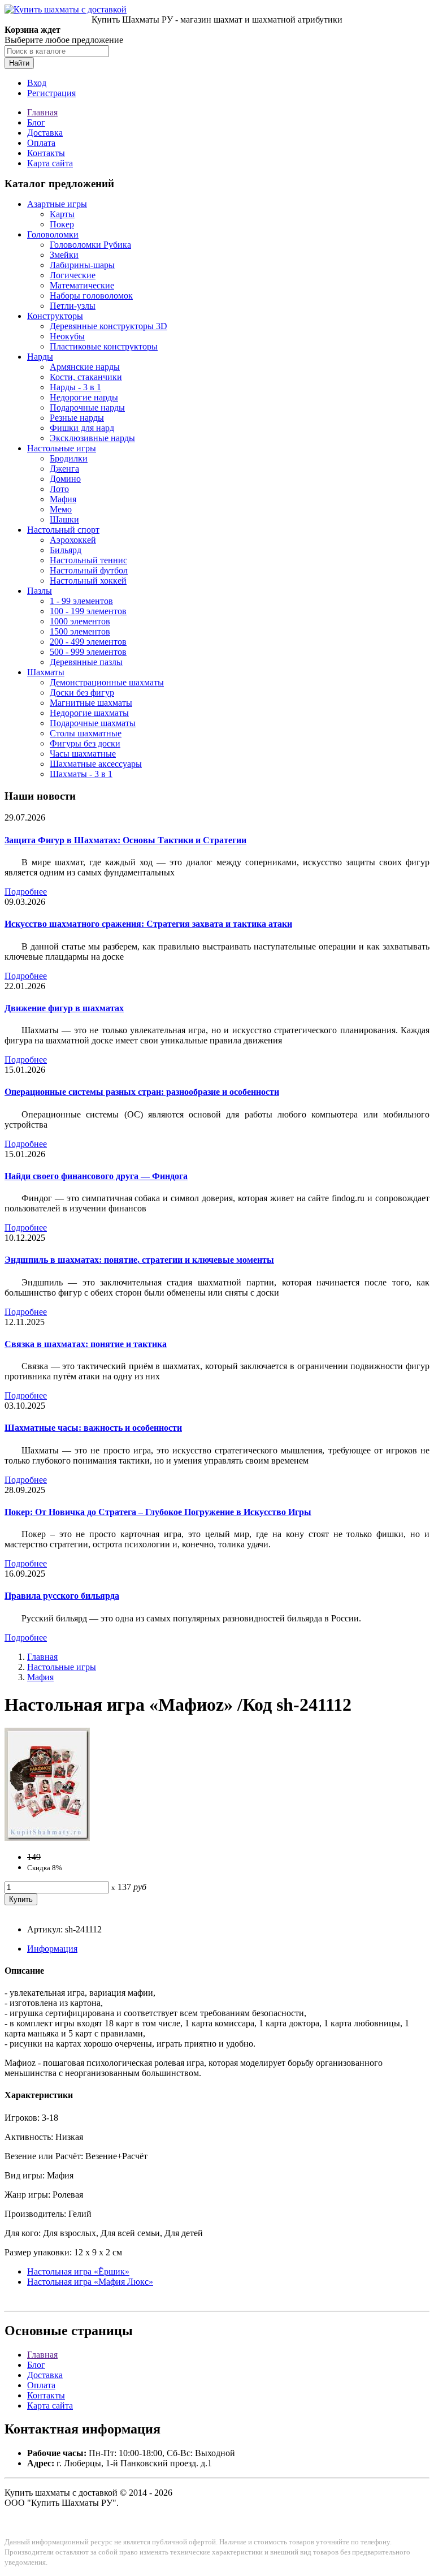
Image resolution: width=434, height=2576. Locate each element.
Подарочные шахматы (93, 723)
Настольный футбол (89, 570)
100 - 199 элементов (88, 611)
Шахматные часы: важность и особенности (93, 1428)
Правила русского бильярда (62, 1596)
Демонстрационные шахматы (107, 682)
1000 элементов (80, 621)
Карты (62, 214)
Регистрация (51, 93)
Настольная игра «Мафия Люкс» (90, 2282)
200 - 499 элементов (88, 642)
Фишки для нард (82, 428)
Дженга (64, 469)
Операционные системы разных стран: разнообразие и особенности (142, 1092)
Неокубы (67, 336)
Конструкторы (55, 316)
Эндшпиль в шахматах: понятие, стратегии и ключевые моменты (139, 1260)
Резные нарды (77, 418)
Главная (42, 112)
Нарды (40, 357)
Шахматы (46, 672)
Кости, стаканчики (86, 377)
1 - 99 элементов (81, 601)
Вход (37, 83)
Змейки (64, 255)
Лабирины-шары (82, 265)
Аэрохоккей (73, 540)
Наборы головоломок (91, 295)
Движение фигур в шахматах (64, 1008)
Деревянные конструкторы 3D (108, 326)
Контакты (46, 153)
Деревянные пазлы (86, 662)
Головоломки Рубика (90, 245)
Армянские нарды (85, 367)
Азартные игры (57, 204)
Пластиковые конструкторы (104, 346)
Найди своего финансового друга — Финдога (96, 1176)
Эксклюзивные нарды (92, 438)
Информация (52, 1949)
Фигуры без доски (85, 743)
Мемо (61, 509)
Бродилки (69, 458)
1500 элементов (80, 631)
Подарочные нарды (87, 407)
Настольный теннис (88, 560)
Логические (73, 275)
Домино (65, 479)
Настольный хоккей (88, 581)
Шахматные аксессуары (96, 764)
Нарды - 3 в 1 (75, 387)
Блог (36, 122)
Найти (19, 63)
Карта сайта (50, 163)
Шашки (64, 519)
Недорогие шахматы (89, 713)
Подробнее (26, 892)
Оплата (41, 143)
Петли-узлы (73, 306)
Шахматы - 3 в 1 (81, 774)
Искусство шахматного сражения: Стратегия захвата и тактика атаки (148, 924)
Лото (59, 489)
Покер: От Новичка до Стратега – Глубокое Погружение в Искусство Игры (158, 1512)
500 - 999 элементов (88, 652)
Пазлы (40, 591)
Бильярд (66, 550)
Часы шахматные (83, 754)
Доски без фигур (82, 692)
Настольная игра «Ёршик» (78, 2271)
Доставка (45, 133)
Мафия (63, 499)
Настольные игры (62, 448)
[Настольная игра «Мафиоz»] (47, 1838)
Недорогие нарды (84, 397)
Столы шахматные (86, 733)
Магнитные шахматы (91, 703)
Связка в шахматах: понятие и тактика (86, 1344)
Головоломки (53, 234)
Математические (82, 285)
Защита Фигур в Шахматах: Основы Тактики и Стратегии (125, 840)
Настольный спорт (63, 530)
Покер (62, 224)
